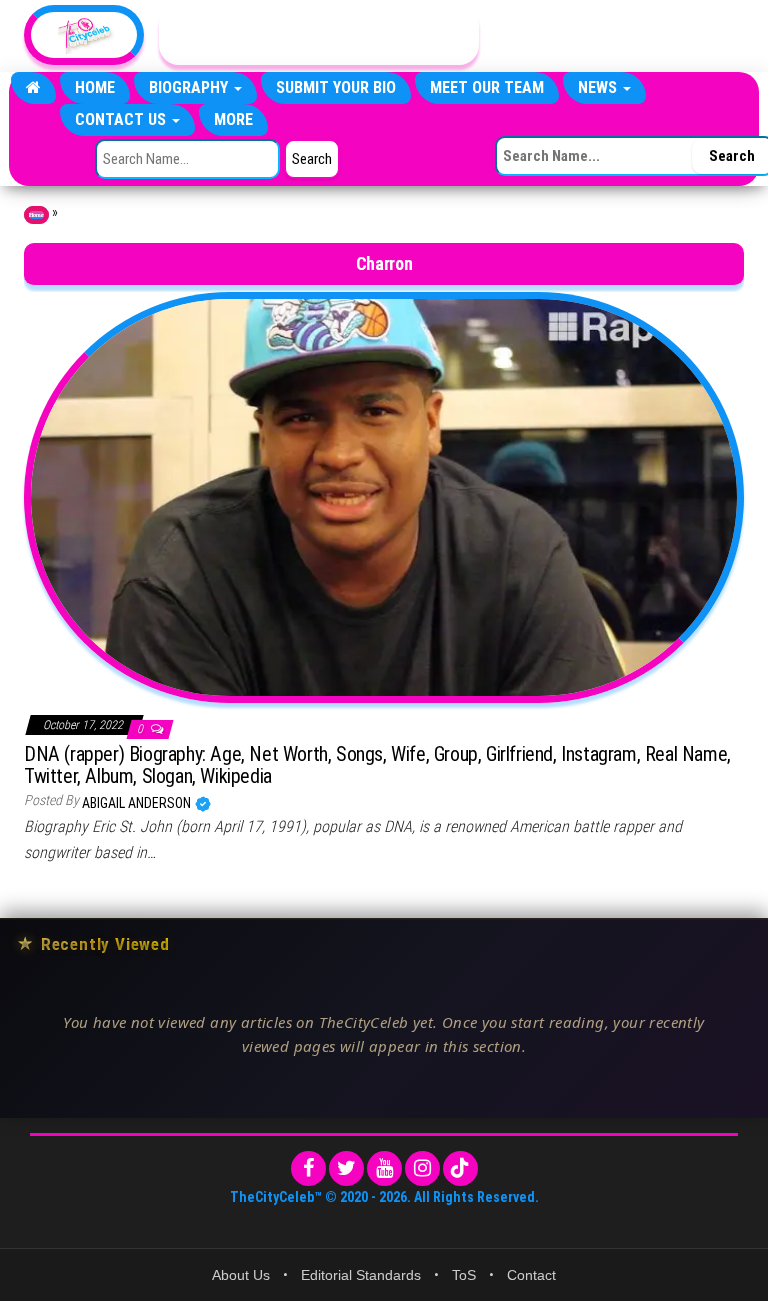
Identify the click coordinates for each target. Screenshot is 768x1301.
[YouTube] (384, 1168)
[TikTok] (460, 1168)
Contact (531, 1275)
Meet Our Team (487, 87)
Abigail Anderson (138, 803)
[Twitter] (346, 1168)
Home (95, 87)
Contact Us (122, 119)
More (233, 119)
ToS (464, 1275)
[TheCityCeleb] (33, 88)
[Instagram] (422, 1168)
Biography (190, 87)
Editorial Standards (361, 1275)
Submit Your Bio (336, 87)
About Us (241, 1275)
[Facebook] (308, 1168)
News (599, 87)
